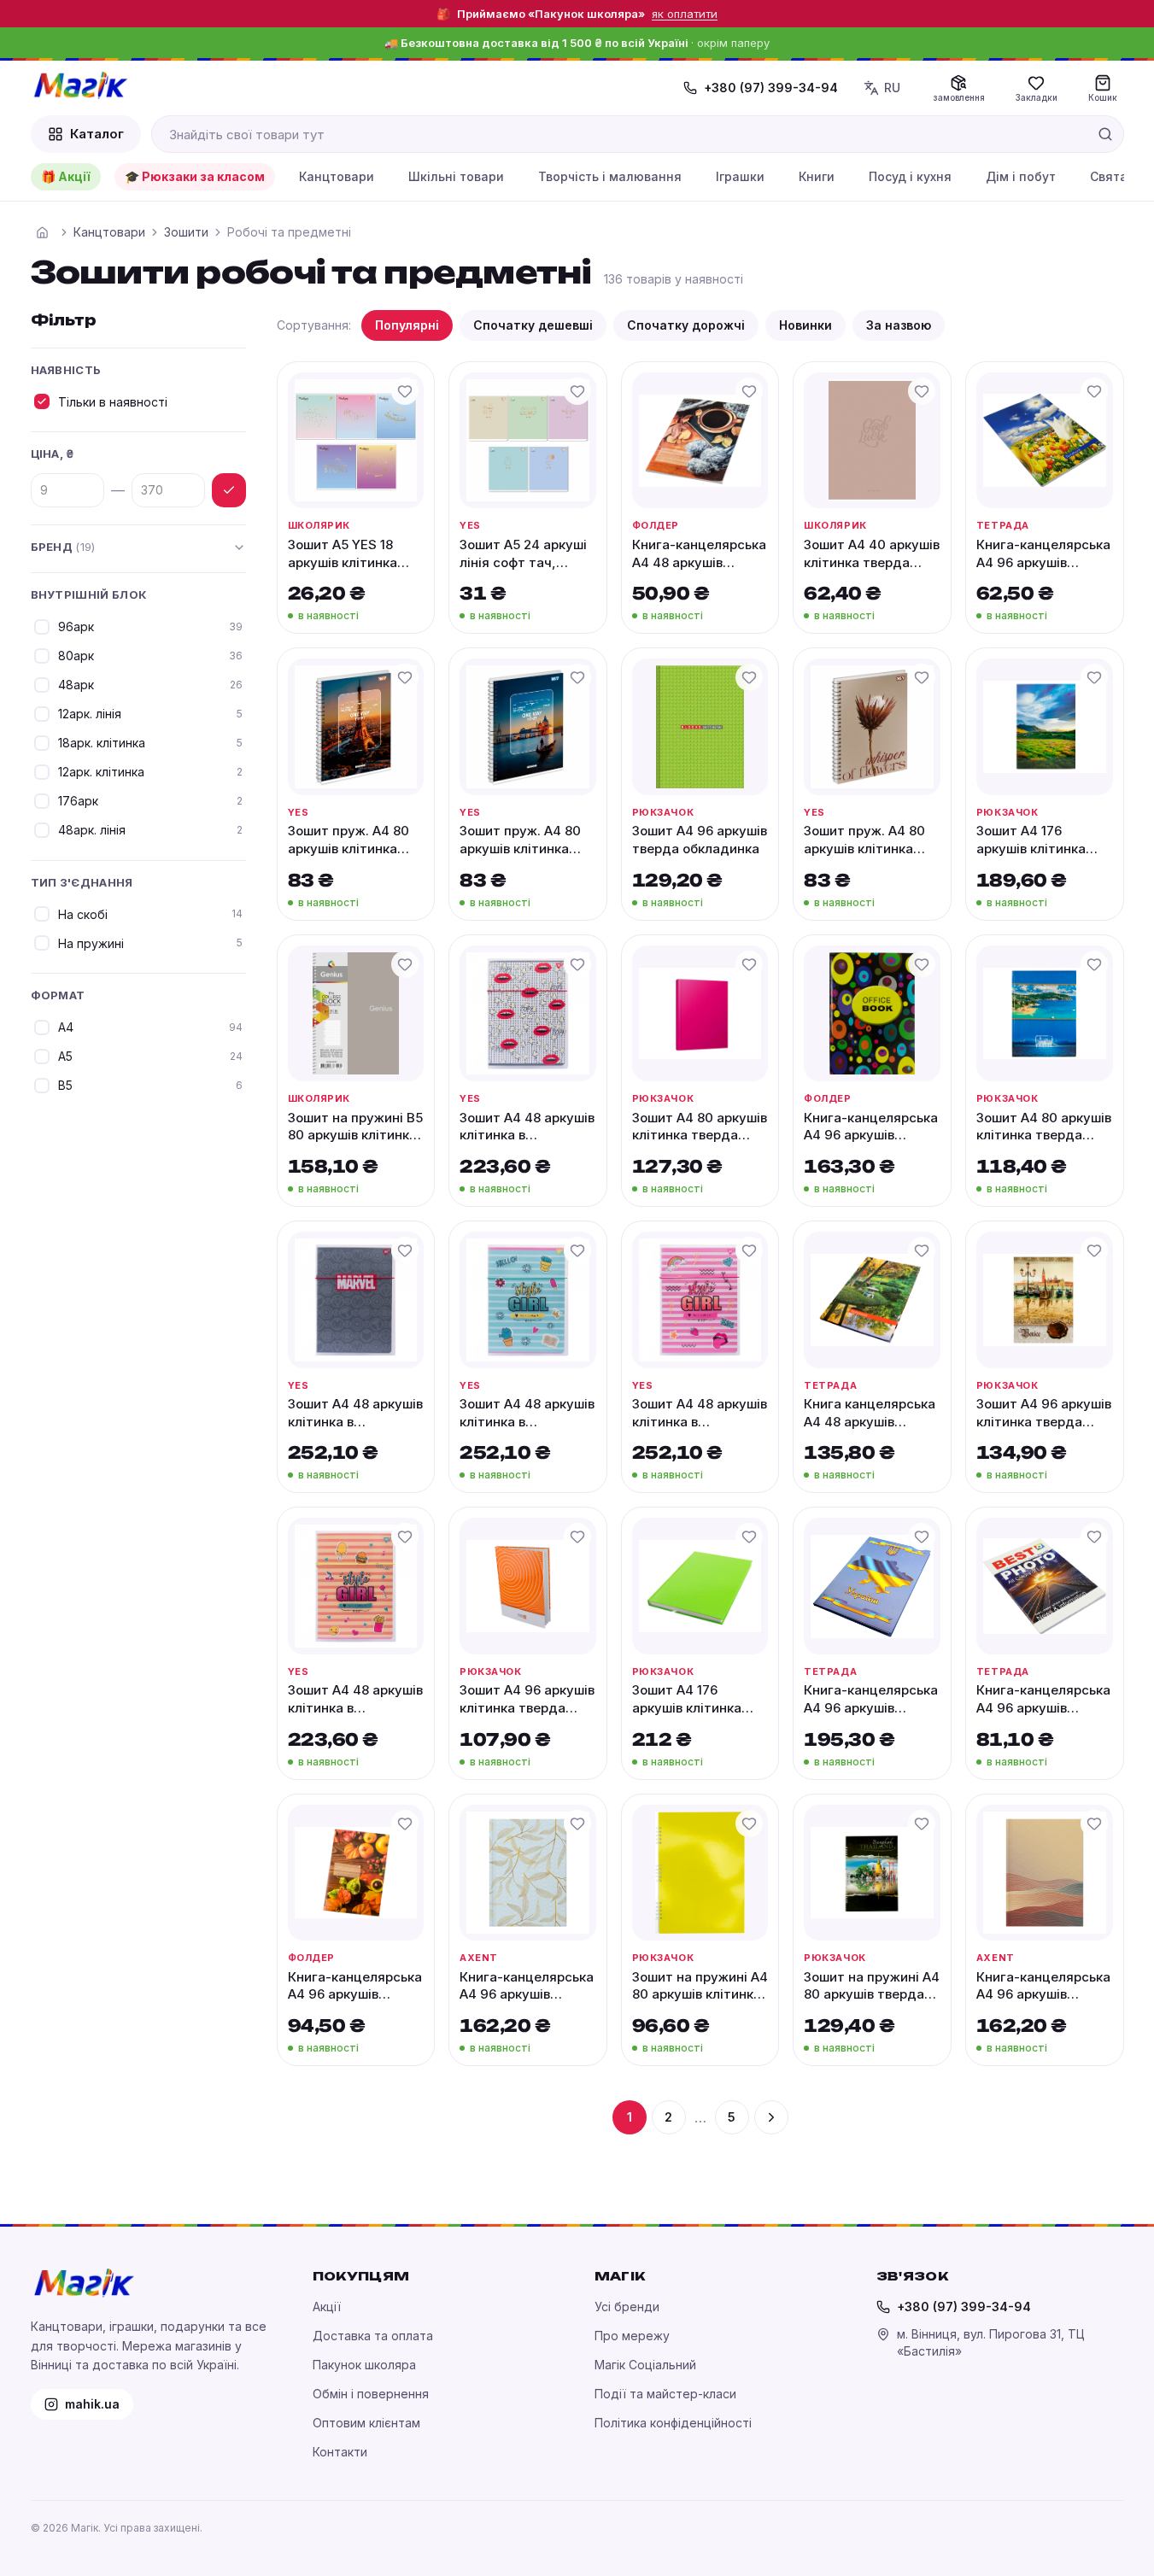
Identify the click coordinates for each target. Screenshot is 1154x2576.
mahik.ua (92, 2404)
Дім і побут (1021, 176)
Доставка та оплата (373, 2336)
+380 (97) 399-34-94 (771, 88)
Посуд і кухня (910, 176)
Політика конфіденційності (673, 2423)
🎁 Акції (66, 176)
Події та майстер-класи (665, 2394)
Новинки (805, 325)
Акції (327, 2307)
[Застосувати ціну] (229, 490)
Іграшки (740, 176)
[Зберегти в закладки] (405, 391)
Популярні (407, 325)
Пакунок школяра (364, 2365)
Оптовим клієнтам (366, 2423)
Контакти (340, 2452)
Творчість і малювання (610, 176)
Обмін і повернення (371, 2394)
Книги (817, 176)
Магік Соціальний (645, 2365)
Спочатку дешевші (533, 325)
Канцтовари (337, 176)
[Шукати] (1105, 134)
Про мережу (632, 2336)
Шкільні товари (456, 176)
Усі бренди (627, 2307)
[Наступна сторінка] (771, 2117)
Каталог (97, 134)
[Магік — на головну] (80, 85)
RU (892, 88)
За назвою (899, 325)
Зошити (186, 232)
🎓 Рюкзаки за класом (195, 176)
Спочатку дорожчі (686, 325)
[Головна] (43, 232)
